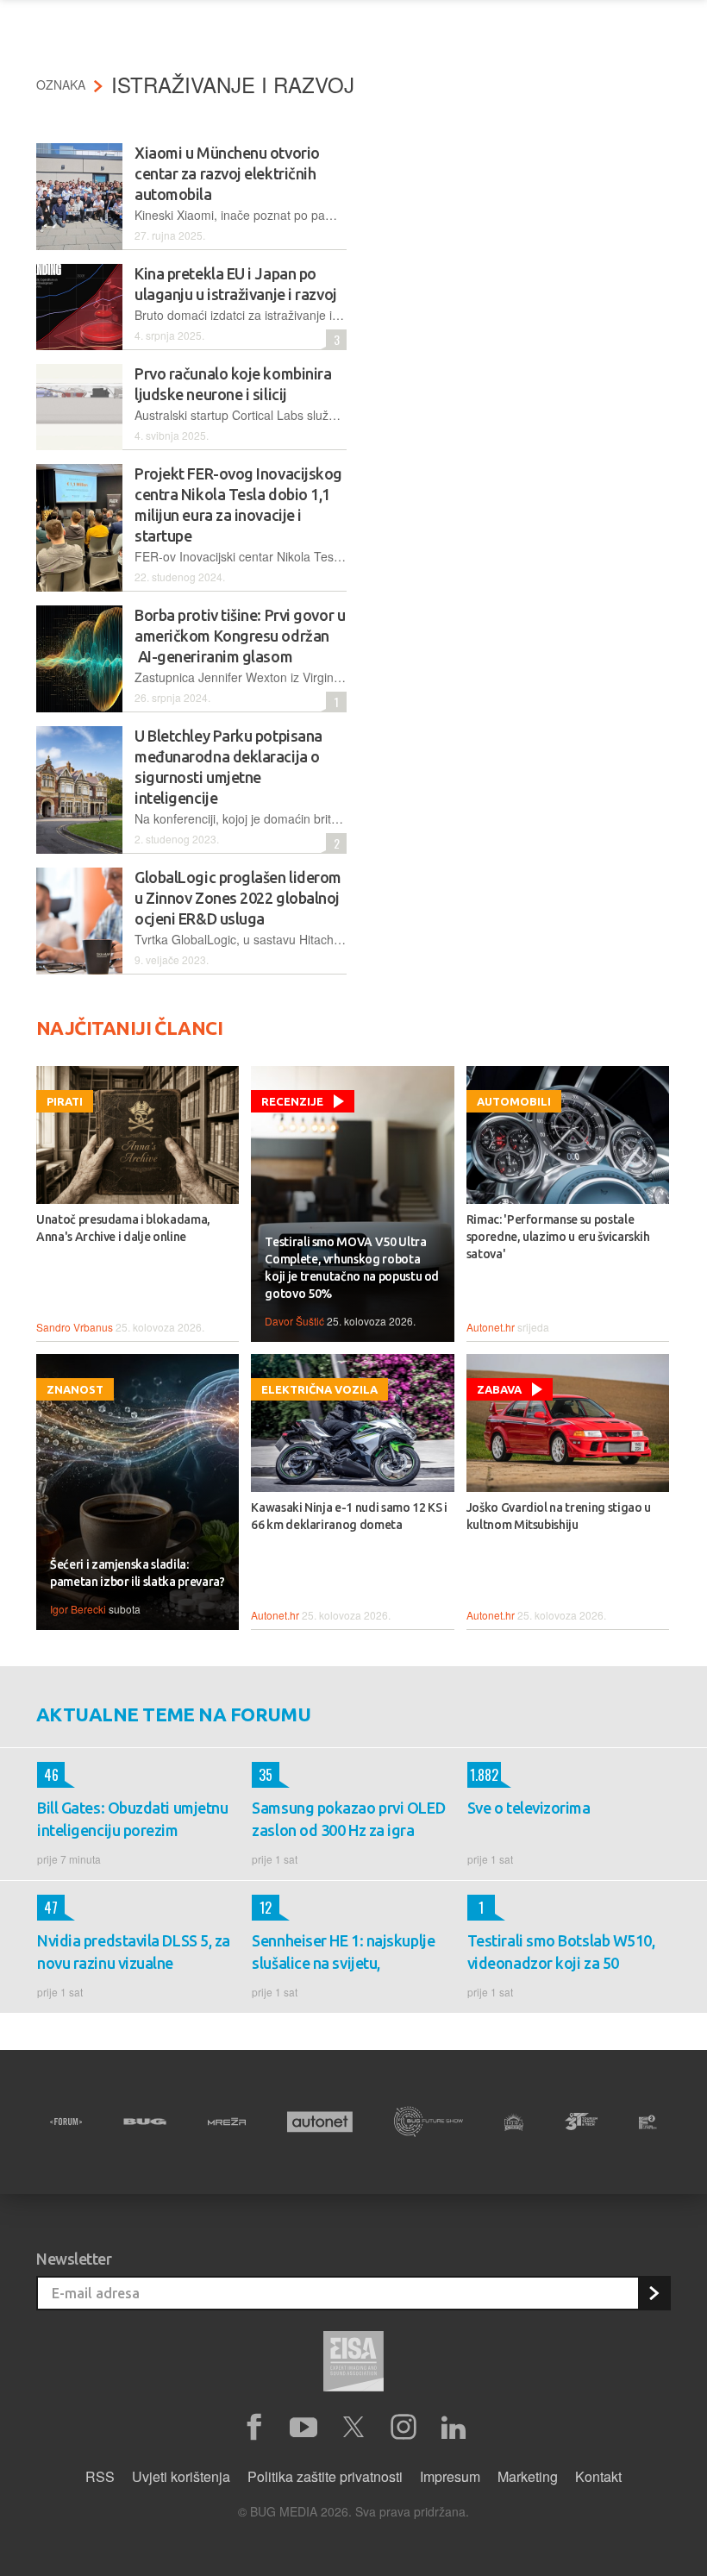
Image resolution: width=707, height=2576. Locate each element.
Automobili (514, 1101)
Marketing (528, 2476)
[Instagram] (404, 2428)
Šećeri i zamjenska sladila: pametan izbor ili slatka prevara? (137, 1573)
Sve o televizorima (529, 1808)
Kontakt (598, 2476)
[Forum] (66, 2122)
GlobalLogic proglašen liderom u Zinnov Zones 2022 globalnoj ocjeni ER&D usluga (238, 898)
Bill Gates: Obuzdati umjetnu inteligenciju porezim (132, 1819)
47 (47, 1908)
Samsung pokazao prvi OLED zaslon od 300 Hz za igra (348, 1819)
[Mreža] (227, 2122)
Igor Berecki (78, 1609)
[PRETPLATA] (654, 2293)
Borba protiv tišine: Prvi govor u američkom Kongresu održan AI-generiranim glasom (240, 636)
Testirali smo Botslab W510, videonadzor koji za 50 (561, 1952)
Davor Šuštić (294, 1321)
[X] (353, 2428)
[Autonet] (320, 2122)
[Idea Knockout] (514, 2122)
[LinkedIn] (454, 2428)
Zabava (499, 1389)
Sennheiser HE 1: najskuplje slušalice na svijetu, (343, 1952)
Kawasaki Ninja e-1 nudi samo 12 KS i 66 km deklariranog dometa (349, 1516)
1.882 (483, 1775)
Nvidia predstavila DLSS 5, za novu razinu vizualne (134, 1952)
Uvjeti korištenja (181, 2476)
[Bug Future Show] (429, 2122)
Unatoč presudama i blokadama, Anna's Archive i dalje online (123, 1228)
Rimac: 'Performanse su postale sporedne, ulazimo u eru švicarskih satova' (558, 1237)
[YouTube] (303, 2428)
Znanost (75, 1389)
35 (262, 1775)
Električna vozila (319, 1389)
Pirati (65, 1101)
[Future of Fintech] (648, 2122)
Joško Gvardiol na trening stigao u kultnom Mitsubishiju (559, 1516)
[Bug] (145, 2122)
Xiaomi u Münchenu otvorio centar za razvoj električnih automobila (227, 173)
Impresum (450, 2476)
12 (262, 1908)
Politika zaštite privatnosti (325, 2476)
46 (48, 1775)
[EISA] (353, 2364)
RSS (100, 2476)
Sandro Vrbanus (75, 1327)
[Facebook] (253, 2428)
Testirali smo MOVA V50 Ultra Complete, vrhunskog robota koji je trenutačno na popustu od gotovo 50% (352, 1268)
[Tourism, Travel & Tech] (581, 2122)
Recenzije (292, 1101)
